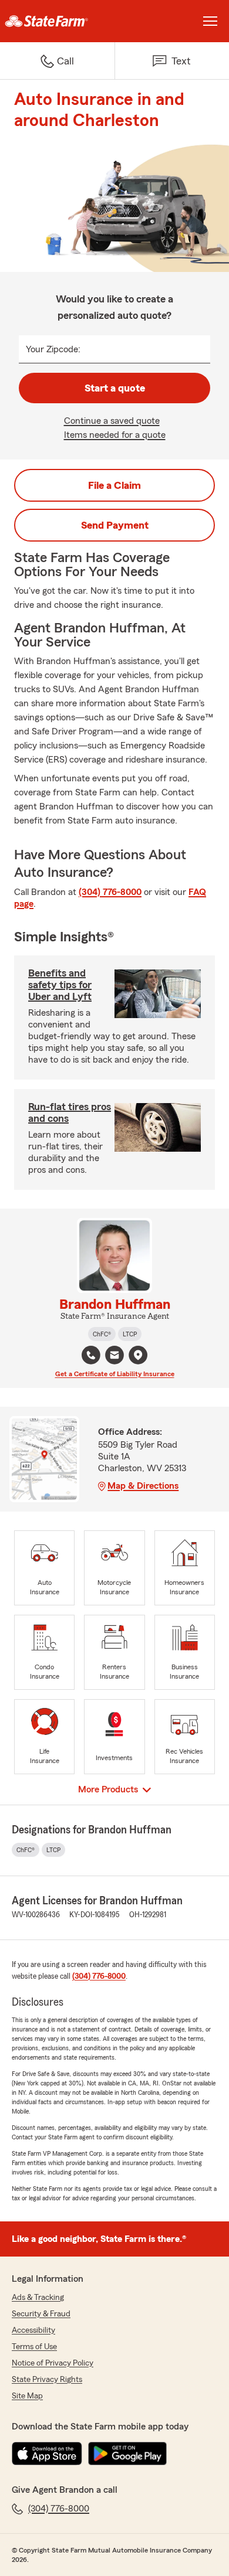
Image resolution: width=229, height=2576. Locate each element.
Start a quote (115, 388)
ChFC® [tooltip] (102, 1334)
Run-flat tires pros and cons (70, 1112)
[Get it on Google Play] (127, 2454)
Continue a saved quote (112, 421)
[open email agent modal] (114, 1357)
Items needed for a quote (115, 435)
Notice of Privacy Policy (53, 2363)
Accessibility (33, 2330)
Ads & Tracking (38, 2298)
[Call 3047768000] (91, 1355)
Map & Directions (143, 1486)
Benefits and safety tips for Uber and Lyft (60, 985)
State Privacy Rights (47, 2380)
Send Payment (115, 525)
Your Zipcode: (53, 349)
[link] (57, 21)
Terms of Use (34, 2347)
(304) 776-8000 (110, 892)
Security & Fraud (41, 2314)
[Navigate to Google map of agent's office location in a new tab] (138, 1355)
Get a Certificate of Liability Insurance (115, 1374)
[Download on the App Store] (47, 2454)
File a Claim (114, 485)
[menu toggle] (210, 21)
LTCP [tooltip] (130, 1334)
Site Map (27, 2396)
